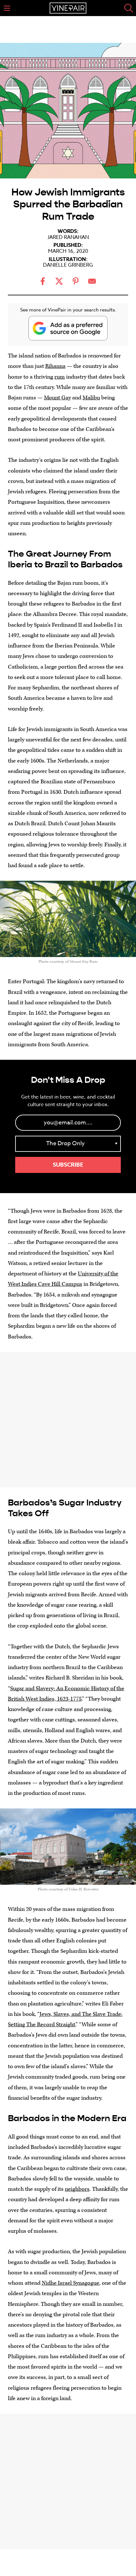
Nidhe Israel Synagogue (71, 2283)
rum (60, 377)
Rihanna (55, 366)
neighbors (77, 2189)
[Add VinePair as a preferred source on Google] (68, 328)
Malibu (91, 398)
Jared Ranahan (68, 237)
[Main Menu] (7, 8)
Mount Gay (57, 398)
